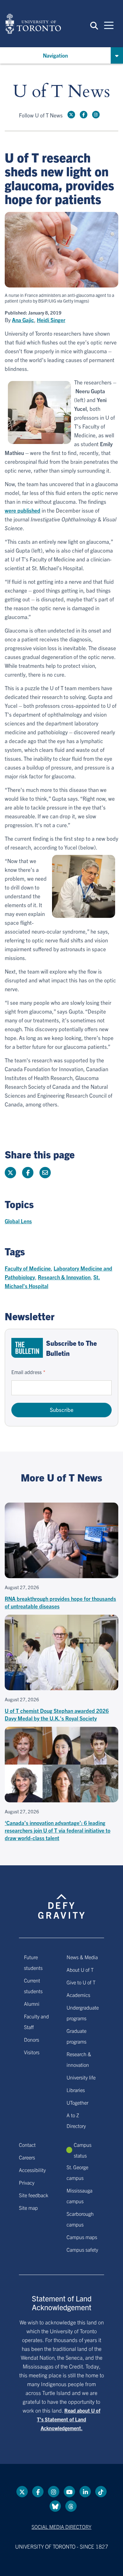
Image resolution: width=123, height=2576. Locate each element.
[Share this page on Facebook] (28, 1173)
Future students (33, 1962)
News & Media (82, 1957)
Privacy (27, 2182)
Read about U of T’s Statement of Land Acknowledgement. (69, 2419)
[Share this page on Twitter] (10, 1173)
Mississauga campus (79, 2196)
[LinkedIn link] (85, 2492)
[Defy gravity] (61, 1901)
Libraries (76, 2090)
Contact (27, 2145)
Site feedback (34, 2195)
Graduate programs (76, 2036)
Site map (28, 2208)
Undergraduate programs (83, 2013)
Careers (27, 2157)
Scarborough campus (80, 2219)
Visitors (32, 2052)
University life (81, 2077)
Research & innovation (79, 2059)
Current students (33, 1986)
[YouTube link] (69, 2492)
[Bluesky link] (55, 2506)
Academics (78, 1995)
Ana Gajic (23, 320)
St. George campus (77, 2172)
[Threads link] (71, 2506)
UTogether (77, 2102)
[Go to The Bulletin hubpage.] (27, 1348)
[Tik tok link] (101, 2492)
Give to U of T (81, 1982)
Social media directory (61, 2527)
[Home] (33, 24)
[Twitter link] (71, 115)
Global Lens (18, 1221)
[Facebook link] (84, 115)
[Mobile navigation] (109, 25)
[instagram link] (96, 115)
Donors (32, 2039)
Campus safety (82, 2249)
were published (23, 510)
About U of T (80, 1970)
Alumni (32, 2004)
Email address (26, 1372)
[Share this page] (45, 1173)
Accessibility (32, 2170)
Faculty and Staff (36, 2022)
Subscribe (62, 1410)
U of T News (61, 92)
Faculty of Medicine (28, 1268)
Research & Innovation (64, 1277)
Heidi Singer (51, 320)
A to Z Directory (76, 2120)
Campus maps (82, 2237)
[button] (94, 25)
